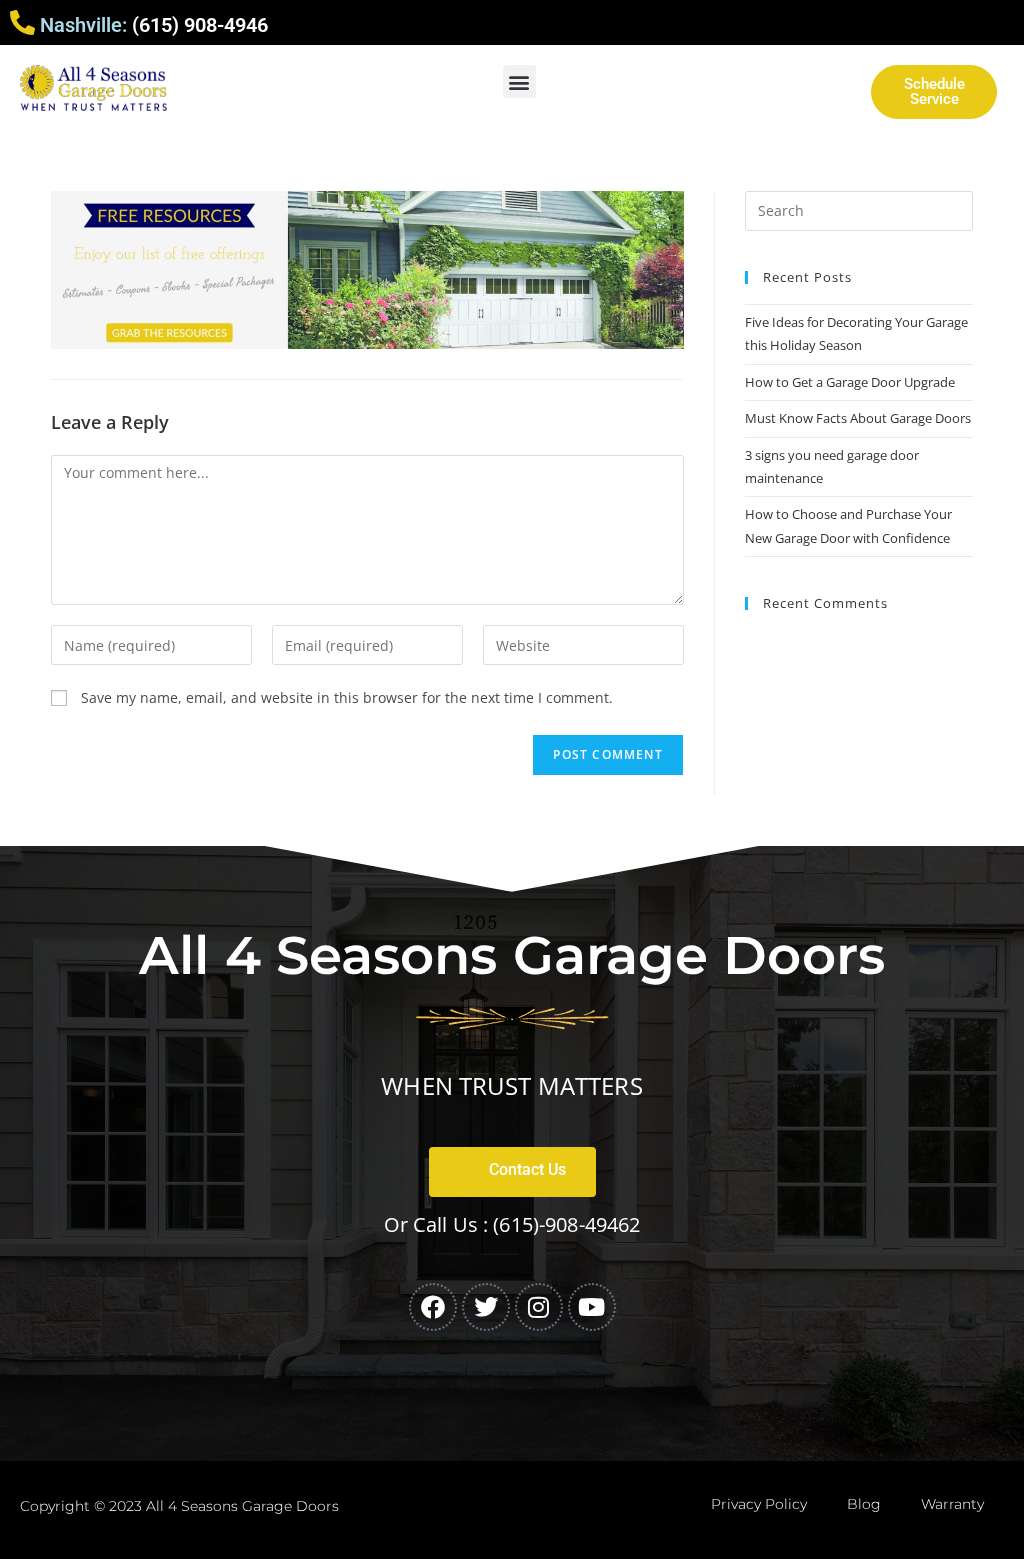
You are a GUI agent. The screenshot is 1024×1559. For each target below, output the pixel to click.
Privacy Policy (759, 1504)
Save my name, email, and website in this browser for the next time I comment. (347, 697)
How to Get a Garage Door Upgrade (850, 382)
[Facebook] (433, 1307)
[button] (519, 81)
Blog (864, 1504)
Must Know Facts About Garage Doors (858, 418)
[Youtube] (592, 1307)
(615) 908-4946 (200, 25)
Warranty (952, 1504)
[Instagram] (539, 1307)
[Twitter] (486, 1307)
